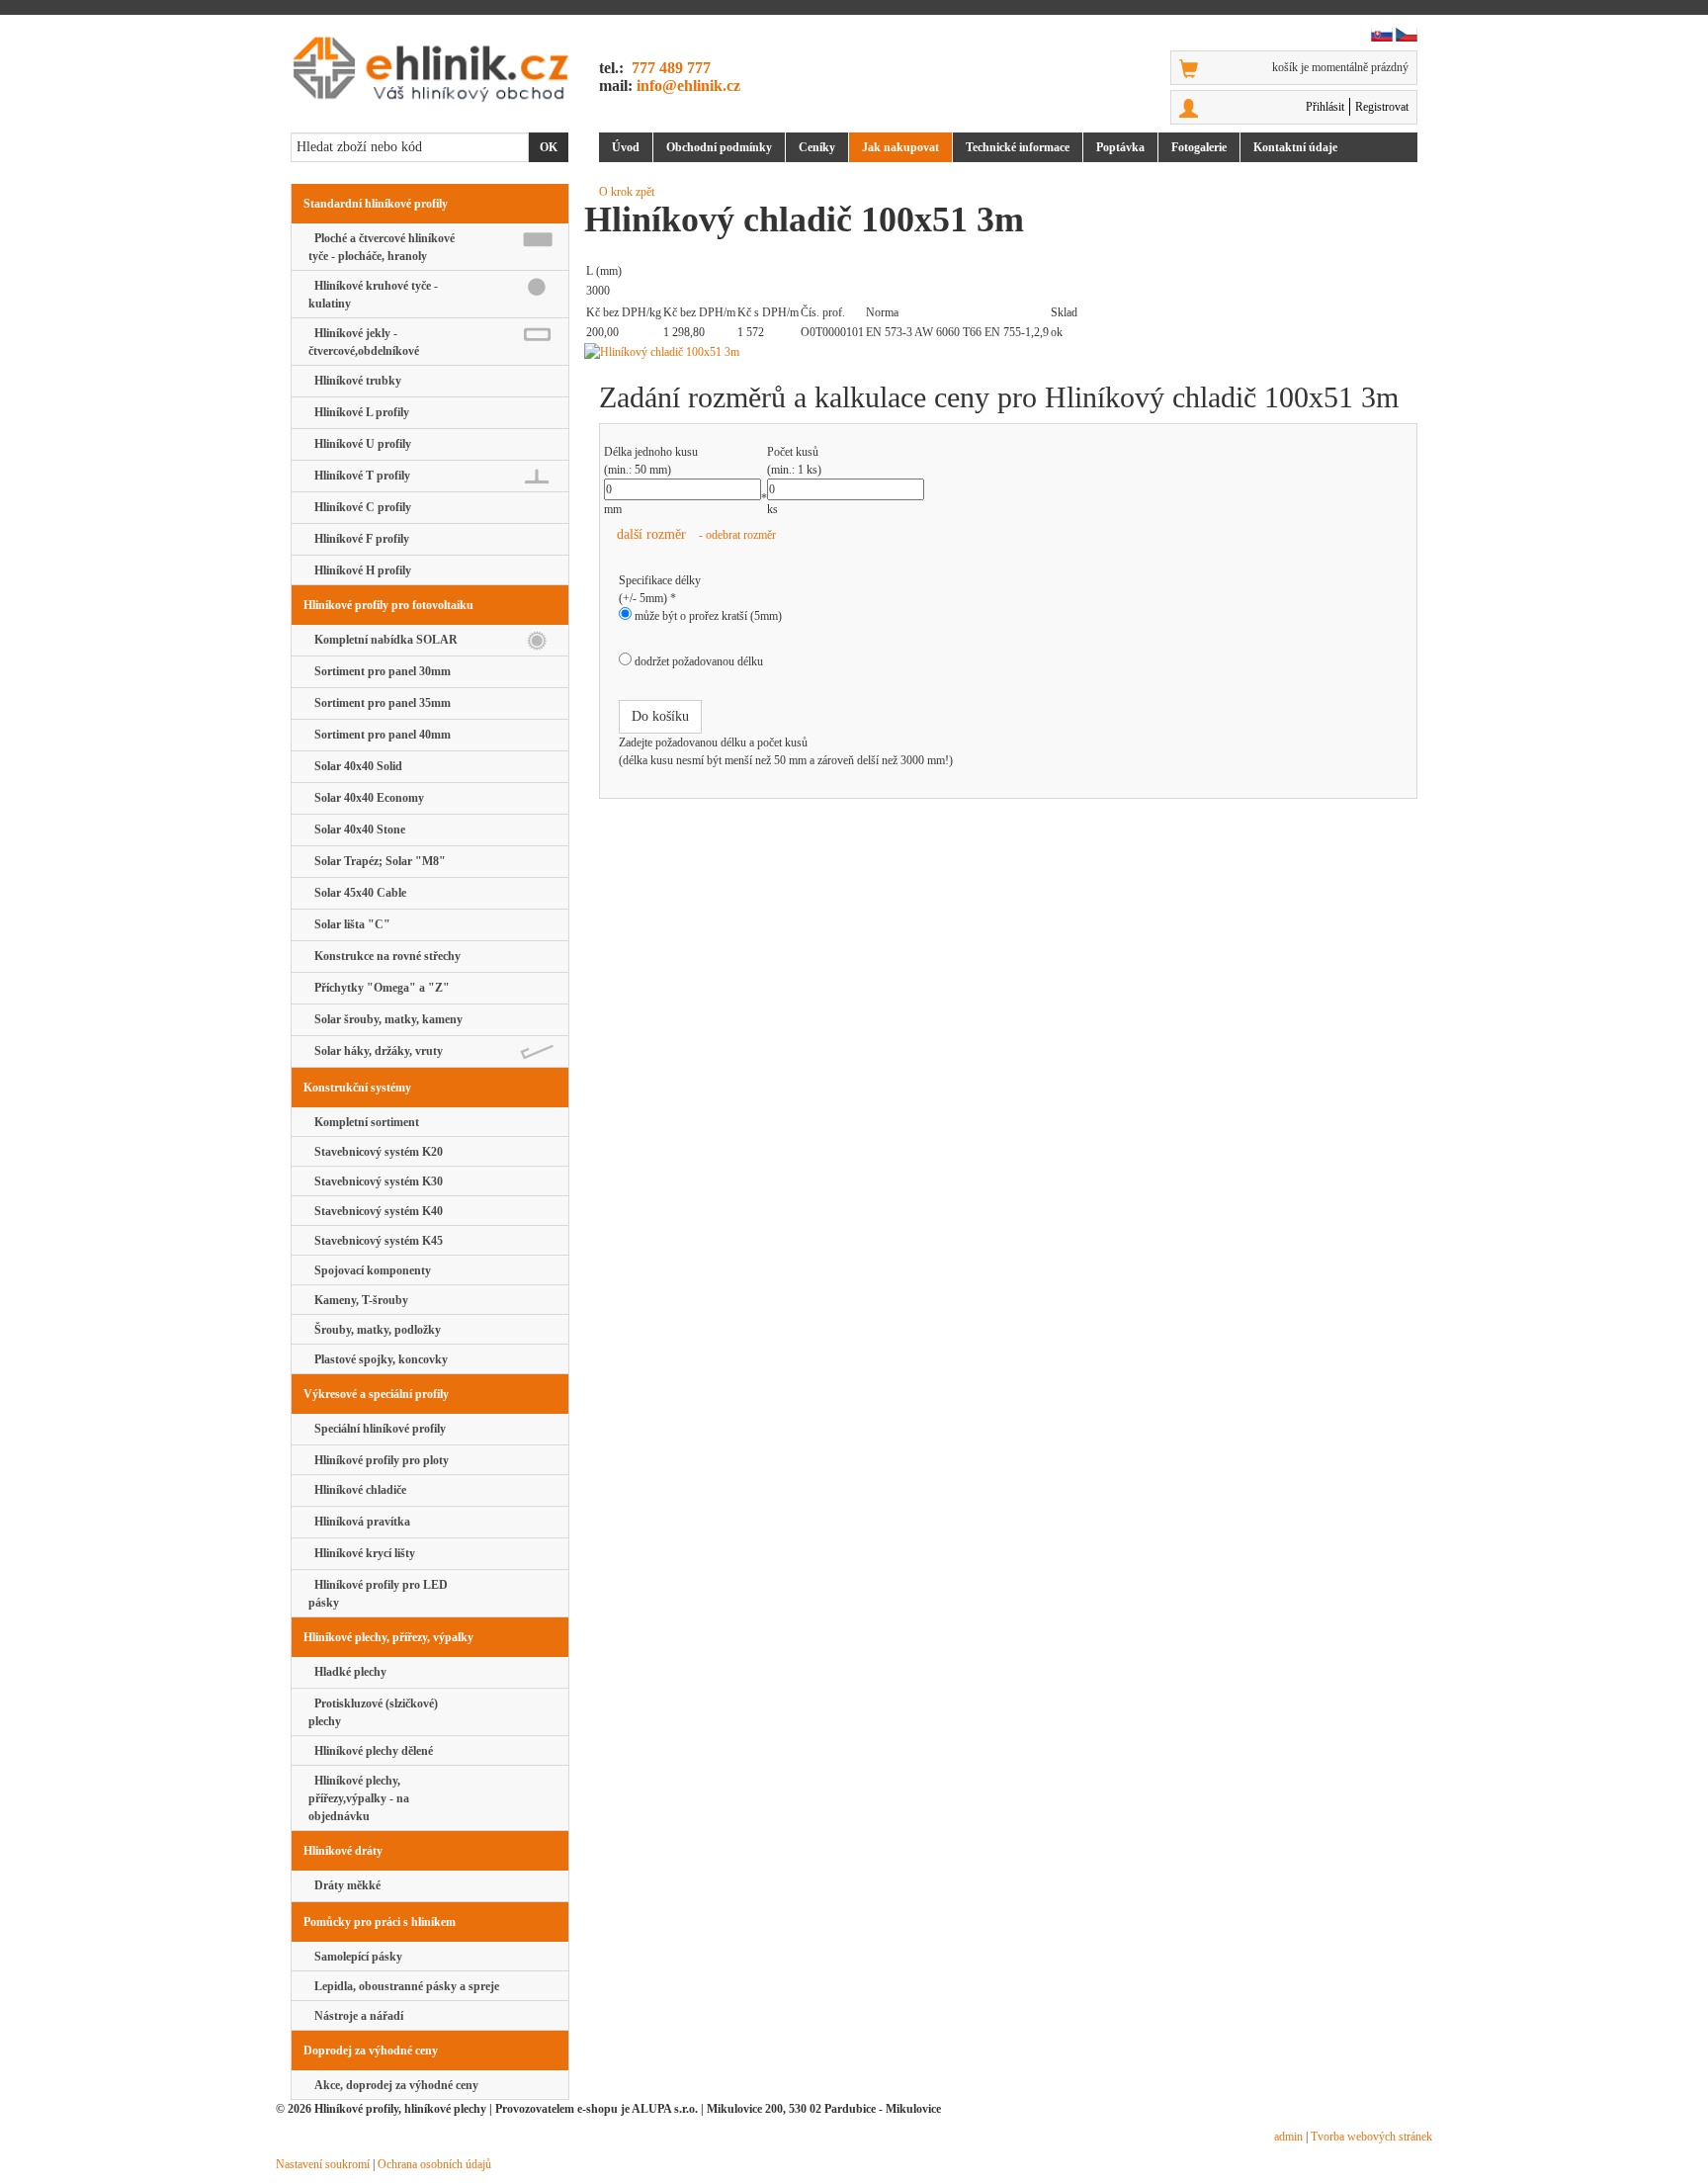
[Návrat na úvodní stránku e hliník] (430, 69)
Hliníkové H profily (360, 570)
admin (1288, 2137)
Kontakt (1295, 147)
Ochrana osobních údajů (434, 2164)
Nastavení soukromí (323, 2164)
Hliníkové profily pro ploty (379, 1460)
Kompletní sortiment (364, 1122)
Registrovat (1382, 107)
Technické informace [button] (1018, 147)
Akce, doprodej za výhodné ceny (393, 2085)
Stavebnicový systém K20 (376, 1152)
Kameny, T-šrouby (358, 1300)
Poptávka (1120, 147)
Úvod (626, 147)
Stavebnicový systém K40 (376, 1211)
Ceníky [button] (817, 147)
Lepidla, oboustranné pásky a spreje (404, 1986)
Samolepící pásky (355, 1957)
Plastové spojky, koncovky (378, 1359)
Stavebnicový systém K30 (376, 1181)
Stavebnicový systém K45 (376, 1241)
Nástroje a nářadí (356, 2016)
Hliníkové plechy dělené (371, 1751)
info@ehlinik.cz (688, 86)
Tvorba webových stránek (1371, 2137)
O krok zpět (627, 192)
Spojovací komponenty (370, 1270)
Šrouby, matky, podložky (375, 1330)
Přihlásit (1325, 107)
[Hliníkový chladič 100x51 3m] (1008, 352)
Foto (1199, 147)
